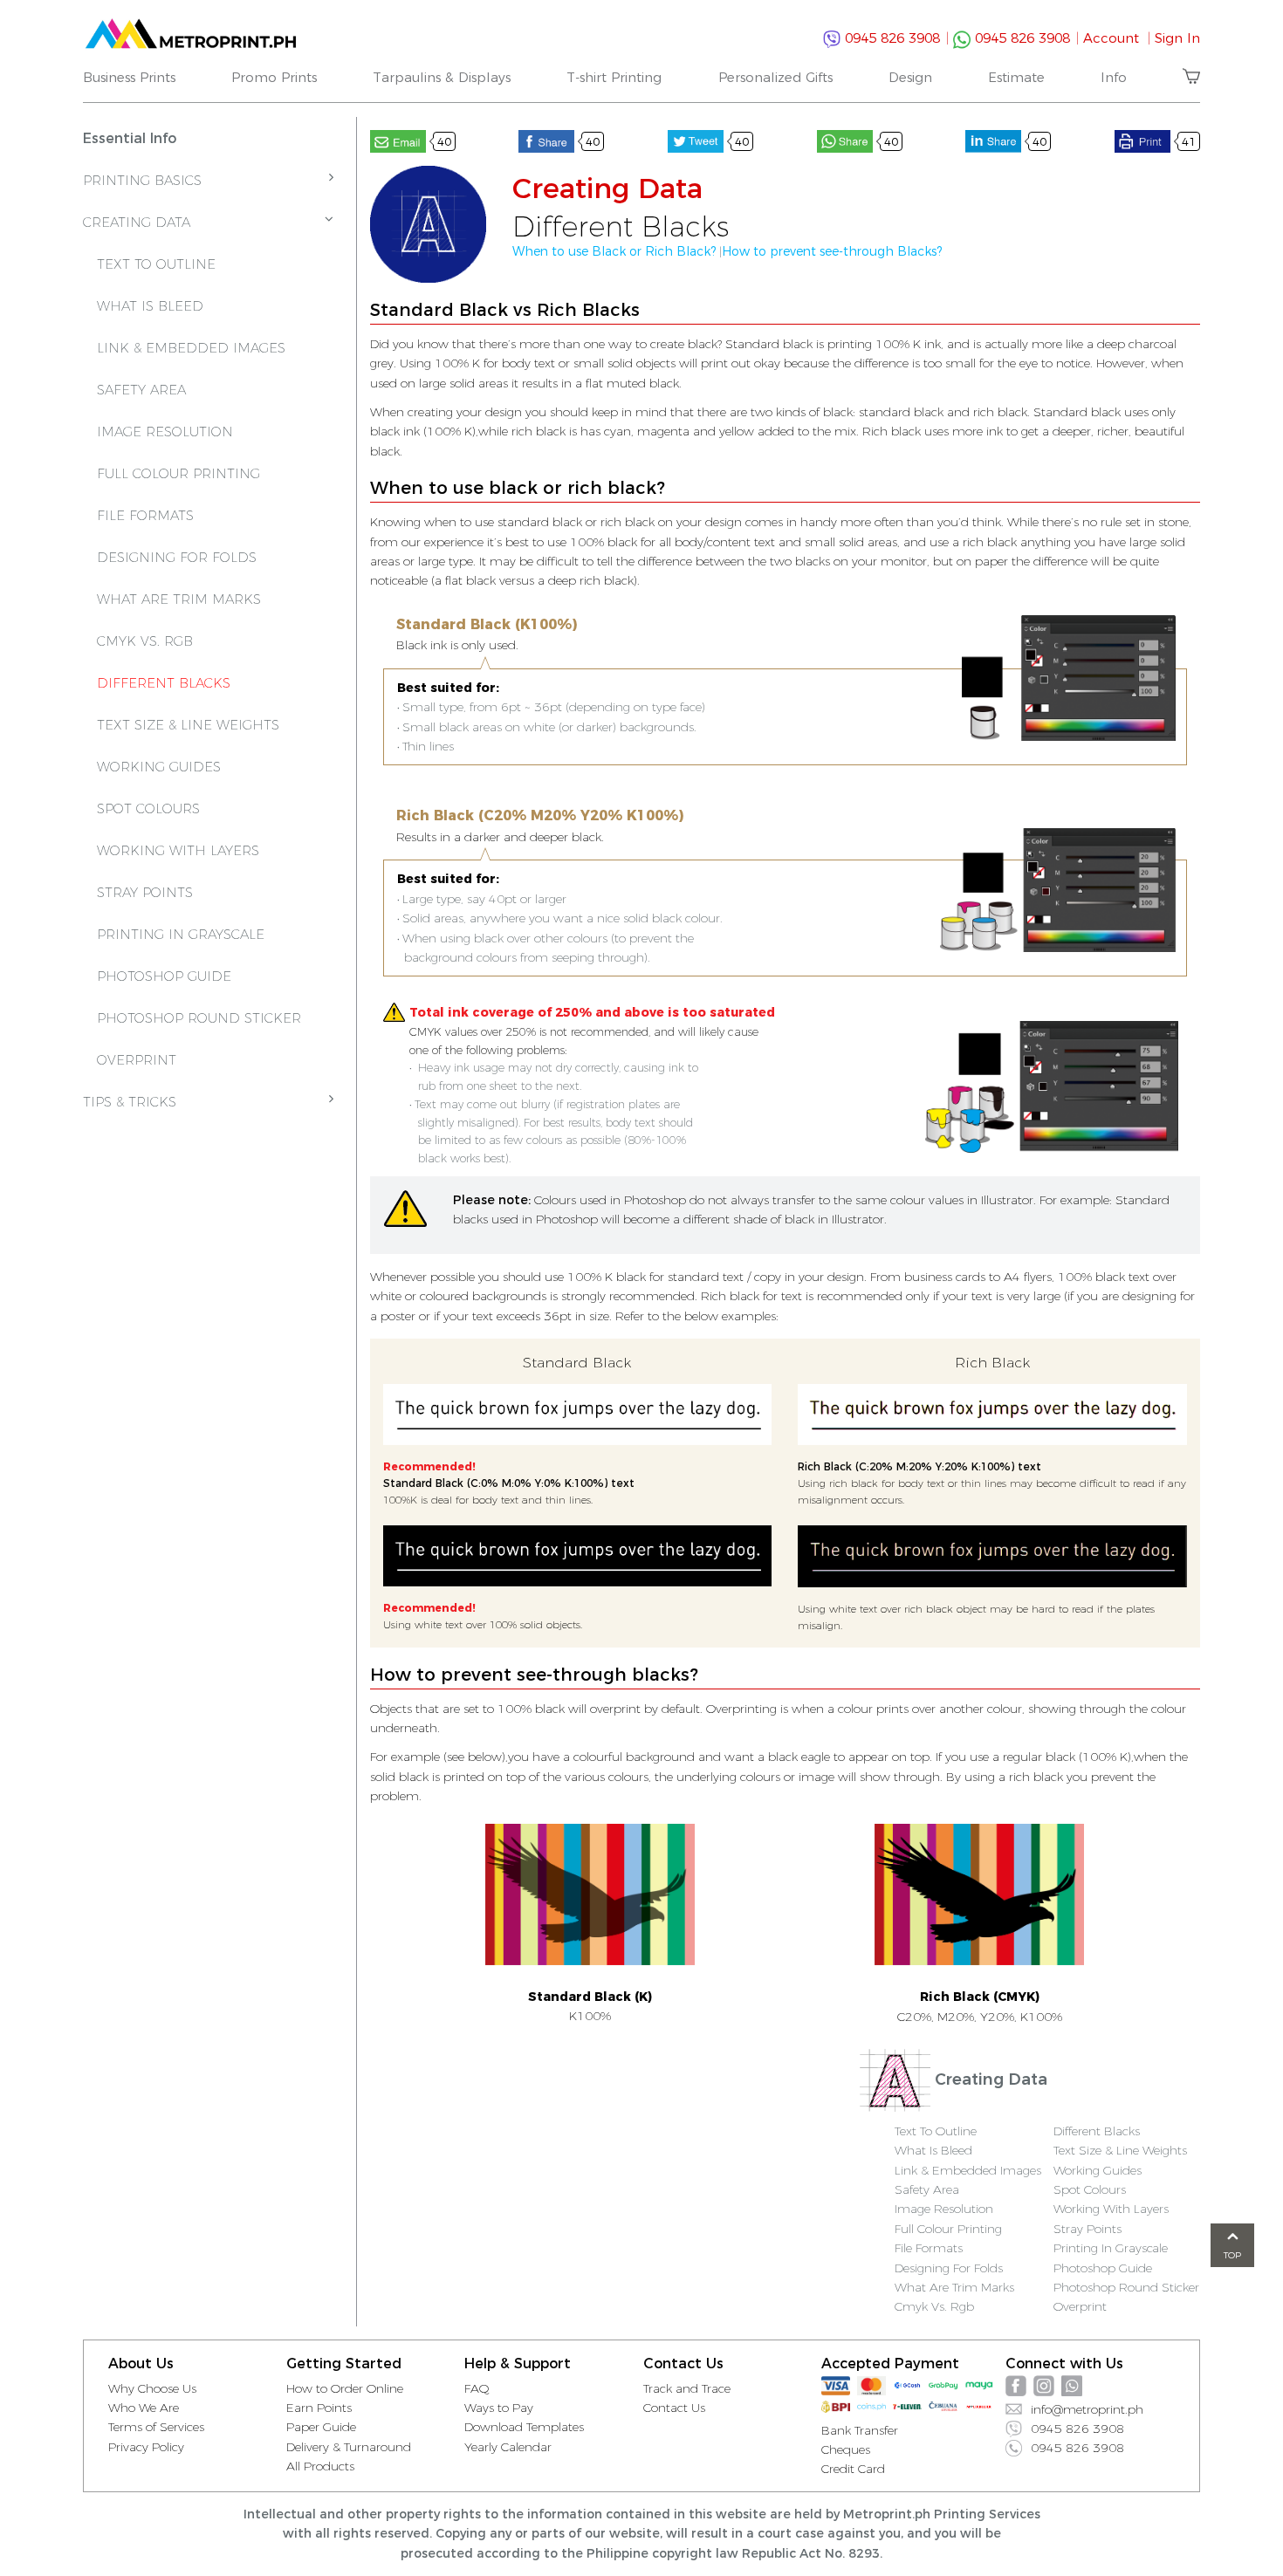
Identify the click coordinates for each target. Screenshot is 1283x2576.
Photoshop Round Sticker (199, 1018)
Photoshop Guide (164, 976)
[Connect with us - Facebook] (1016, 2386)
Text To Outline (156, 264)
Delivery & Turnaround (349, 2447)
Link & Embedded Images (191, 348)
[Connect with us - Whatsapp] (1072, 2386)
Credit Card (853, 2469)
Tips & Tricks (130, 1102)
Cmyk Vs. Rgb (934, 2306)
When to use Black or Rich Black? (614, 251)
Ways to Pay (499, 2408)
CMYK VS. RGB (145, 641)
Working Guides (159, 767)
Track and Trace (687, 2388)
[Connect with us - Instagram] (1044, 2386)
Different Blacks (164, 683)
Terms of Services (156, 2427)
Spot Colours (148, 808)
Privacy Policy (146, 2447)
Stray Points (145, 892)
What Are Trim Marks (179, 599)
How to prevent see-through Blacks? (832, 251)
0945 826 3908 (895, 38)
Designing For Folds (177, 557)
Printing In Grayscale (181, 934)
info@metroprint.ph (1087, 2409)
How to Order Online (345, 2388)
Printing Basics (142, 180)
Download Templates (524, 2427)
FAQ (477, 2388)
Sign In (1177, 38)
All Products (320, 2466)
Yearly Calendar (508, 2447)
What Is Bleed (933, 2150)
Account (1117, 38)
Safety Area (141, 390)
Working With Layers (178, 850)
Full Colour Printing (178, 473)
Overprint (137, 1060)
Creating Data (137, 222)
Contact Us (674, 2408)
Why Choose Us (152, 2388)
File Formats (145, 515)
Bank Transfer (860, 2430)
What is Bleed (150, 306)
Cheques (846, 2449)
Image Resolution (165, 432)
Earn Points (319, 2408)
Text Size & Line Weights (188, 725)
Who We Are (144, 2408)
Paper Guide (321, 2427)
